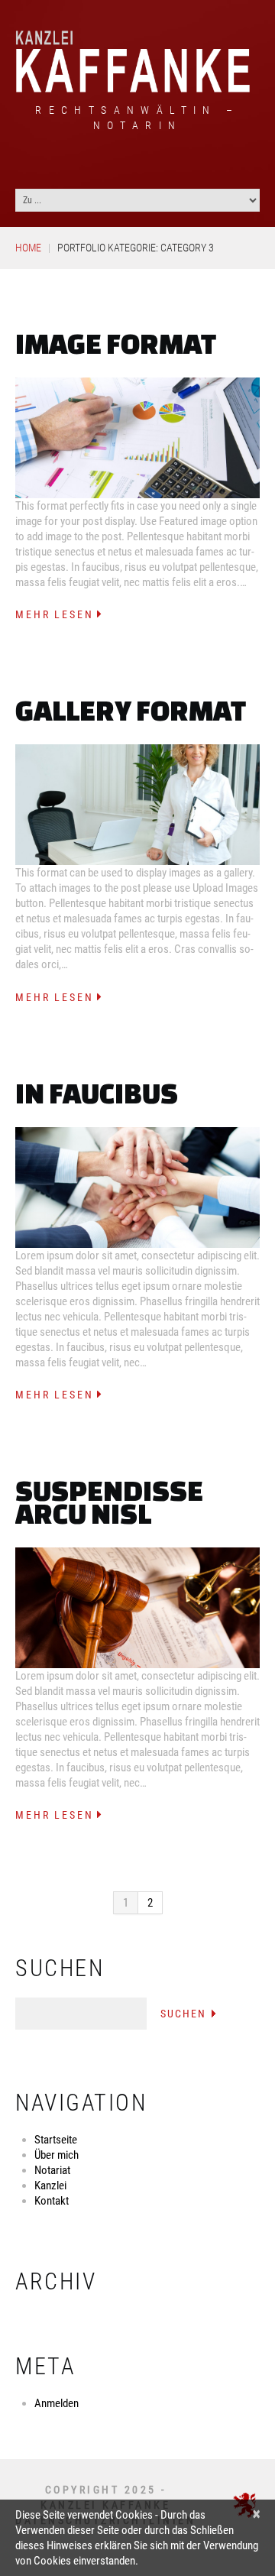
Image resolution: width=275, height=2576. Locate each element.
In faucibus (97, 1093)
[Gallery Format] (137, 805)
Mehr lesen (55, 614)
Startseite (56, 2140)
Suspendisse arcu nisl (109, 1502)
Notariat (52, 2170)
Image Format (116, 343)
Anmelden (57, 2403)
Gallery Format (131, 710)
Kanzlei (50, 2186)
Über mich (57, 2155)
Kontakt (52, 2201)
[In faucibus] (137, 1188)
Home (28, 248)
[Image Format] (137, 438)
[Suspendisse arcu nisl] (137, 1608)
